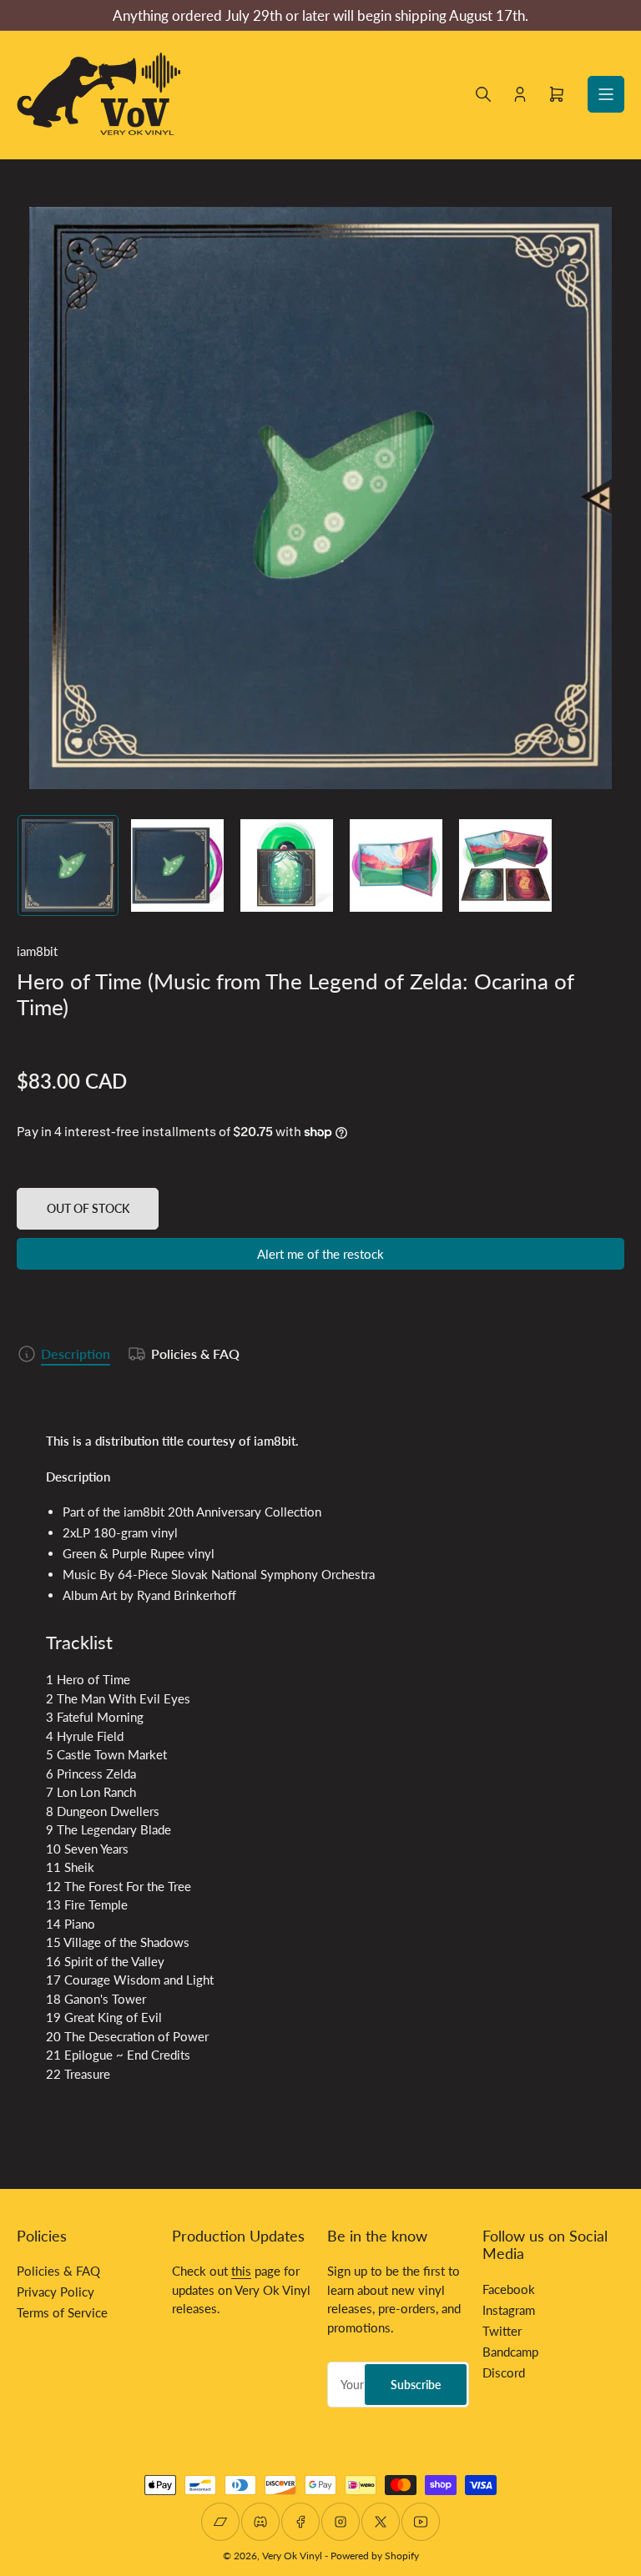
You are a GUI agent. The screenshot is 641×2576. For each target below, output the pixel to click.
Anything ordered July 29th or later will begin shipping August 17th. (320, 15)
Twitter (502, 2331)
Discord (504, 2372)
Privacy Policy (56, 2292)
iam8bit (37, 951)
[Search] (483, 94)
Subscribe (416, 2385)
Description (76, 1353)
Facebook (509, 2289)
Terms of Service (62, 2312)
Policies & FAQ (195, 1353)
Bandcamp (510, 2352)
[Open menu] (606, 94)
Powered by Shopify (375, 2556)
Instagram (509, 2310)
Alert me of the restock (320, 1254)
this (241, 2271)
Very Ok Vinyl (292, 2556)
